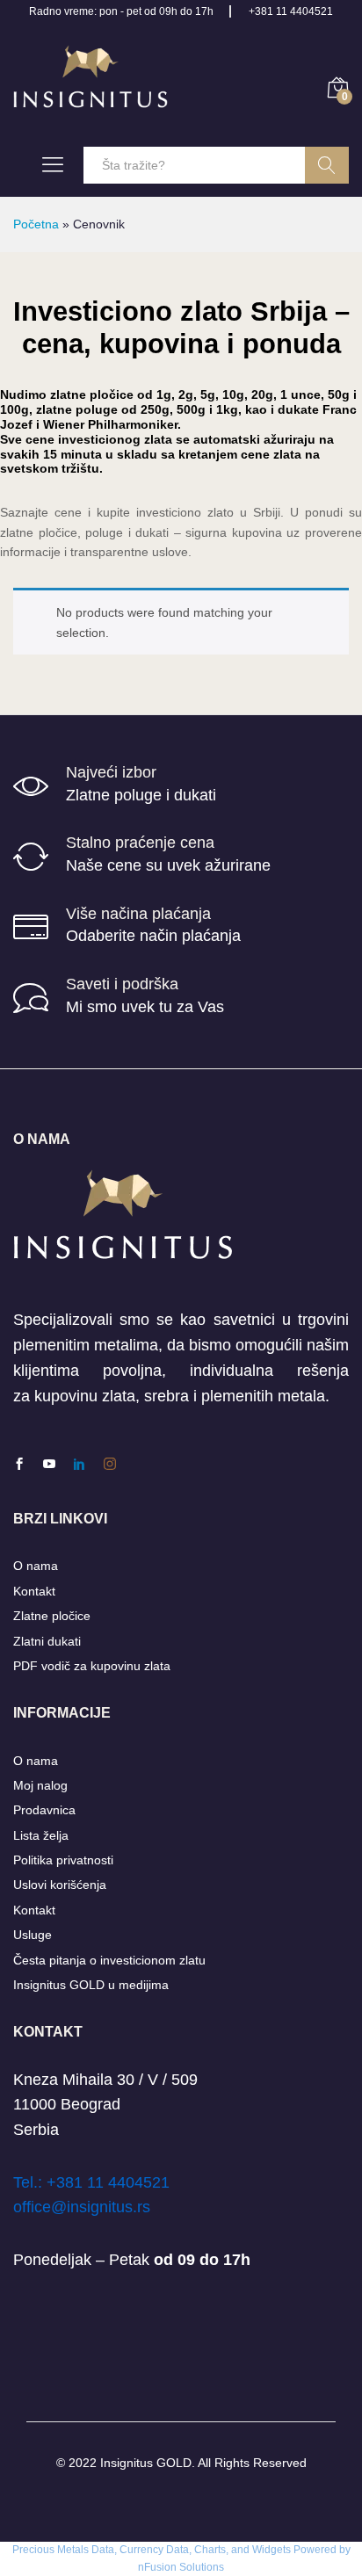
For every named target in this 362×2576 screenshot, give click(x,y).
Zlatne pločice (52, 1616)
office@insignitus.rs (82, 2207)
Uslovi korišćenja (60, 1885)
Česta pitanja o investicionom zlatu (109, 1960)
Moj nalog (40, 1785)
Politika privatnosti (63, 1860)
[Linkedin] (79, 1465)
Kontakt (34, 1591)
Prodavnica (44, 1810)
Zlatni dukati (47, 1641)
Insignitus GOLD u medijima (91, 1985)
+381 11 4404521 (291, 11)
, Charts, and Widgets (240, 2550)
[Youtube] (49, 1465)
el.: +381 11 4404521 (95, 2182)
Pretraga (327, 165)
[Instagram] (110, 1465)
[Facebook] (19, 1465)
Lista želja (41, 1835)
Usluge (33, 1935)
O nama (36, 1566)
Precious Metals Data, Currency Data (101, 2550)
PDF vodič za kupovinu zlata (92, 1666)
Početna (36, 224)
